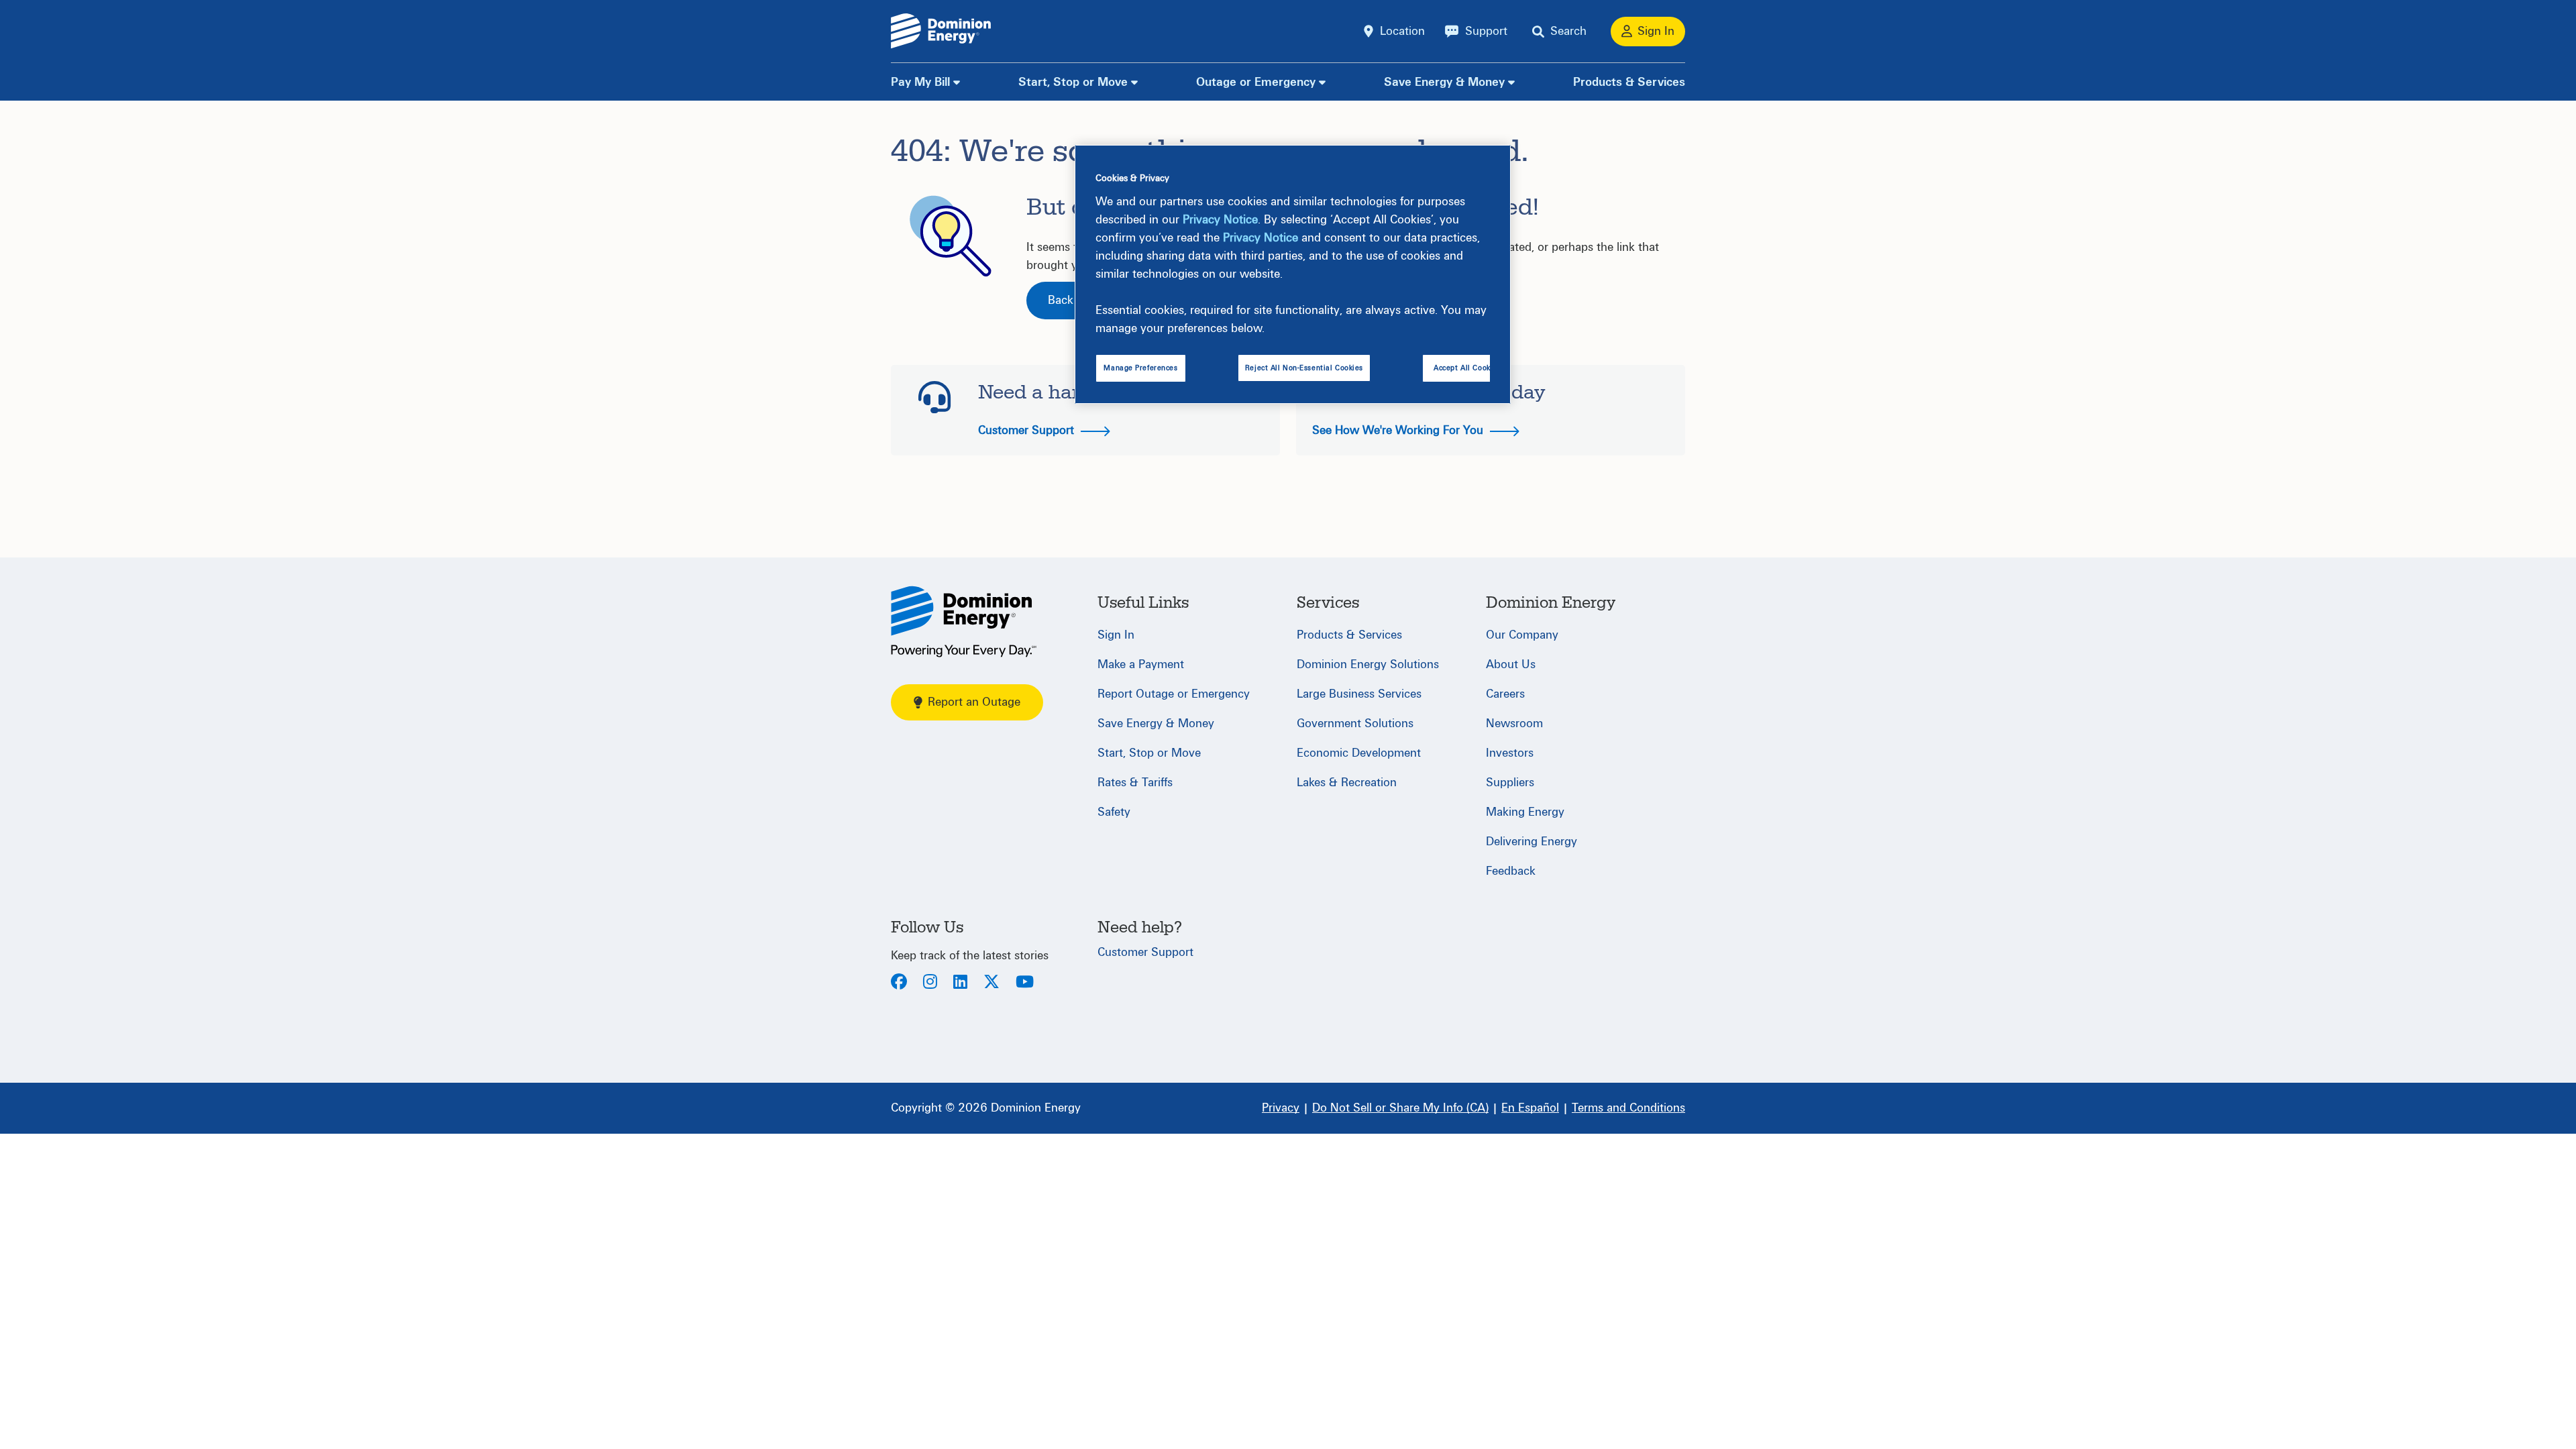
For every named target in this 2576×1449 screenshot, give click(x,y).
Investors (1510, 753)
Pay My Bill (920, 82)
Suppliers (1510, 783)
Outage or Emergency (1256, 82)
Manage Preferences (1140, 368)
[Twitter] (991, 983)
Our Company (1522, 635)
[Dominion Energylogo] (941, 31)
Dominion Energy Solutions (1368, 664)
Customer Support (1028, 430)
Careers (1505, 694)
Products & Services (1629, 82)
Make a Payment (1141, 664)
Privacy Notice (1220, 220)
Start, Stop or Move (1073, 82)
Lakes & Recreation (1347, 783)
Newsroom (1514, 723)
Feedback (1511, 871)
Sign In (1116, 635)
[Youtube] (1025, 983)
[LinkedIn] (960, 983)
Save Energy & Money (1444, 82)
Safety (1114, 812)
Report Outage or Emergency (1174, 694)
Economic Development (1359, 753)
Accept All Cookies (1467, 368)
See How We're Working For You (1399, 430)
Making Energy (1525, 812)
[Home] (964, 622)
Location (1402, 31)
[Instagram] (930, 983)
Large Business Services (1359, 694)
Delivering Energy (1532, 842)
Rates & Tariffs (1135, 783)
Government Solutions (1355, 723)
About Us (1511, 664)
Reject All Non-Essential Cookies (1304, 368)
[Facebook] (899, 983)
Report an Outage (974, 702)
